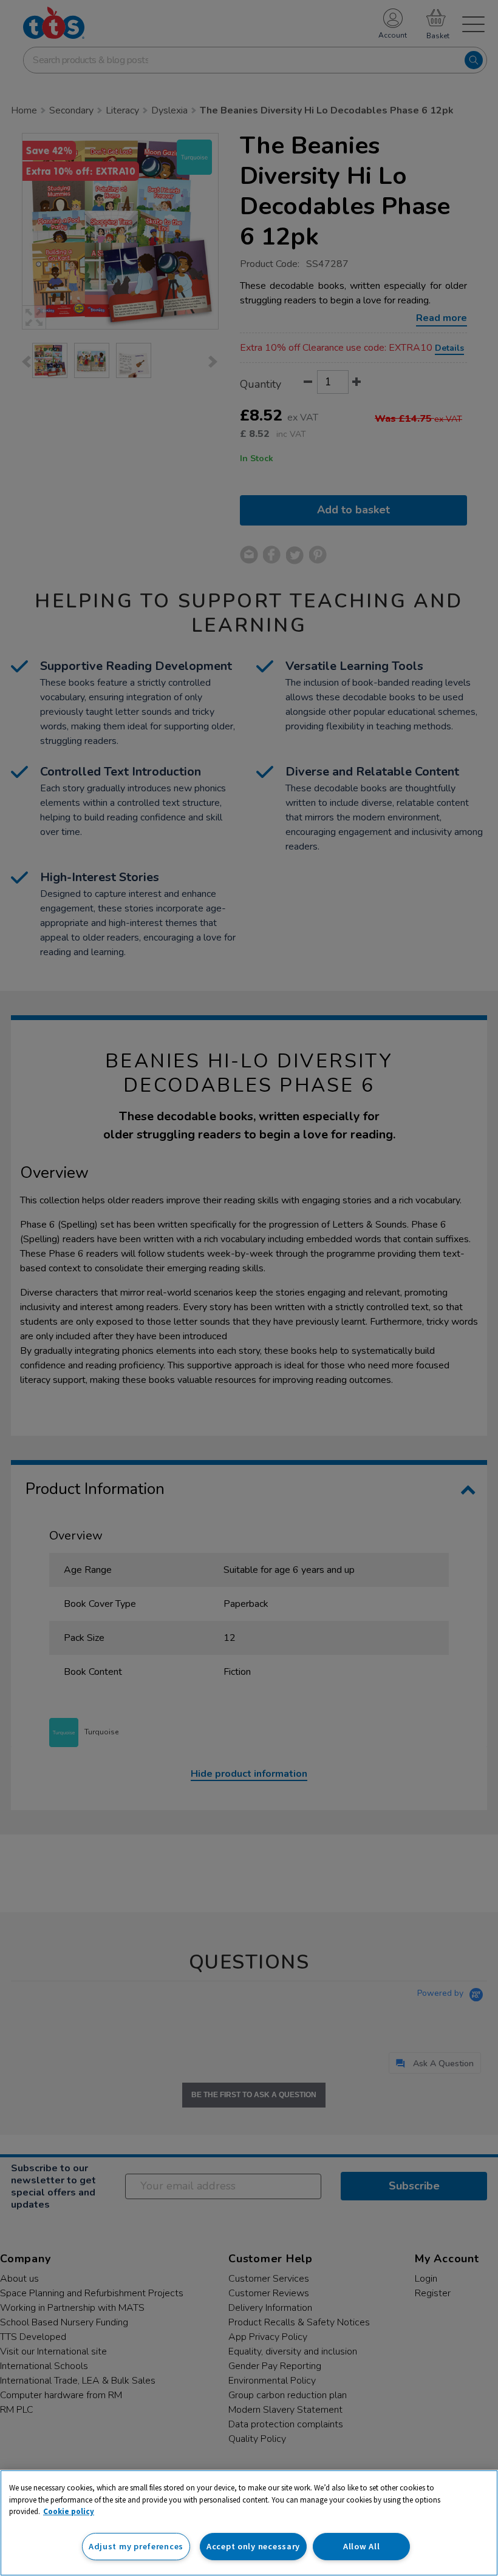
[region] (249, 2523)
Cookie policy (69, 2511)
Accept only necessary (253, 2546)
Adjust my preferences (136, 2546)
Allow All (361, 2546)
